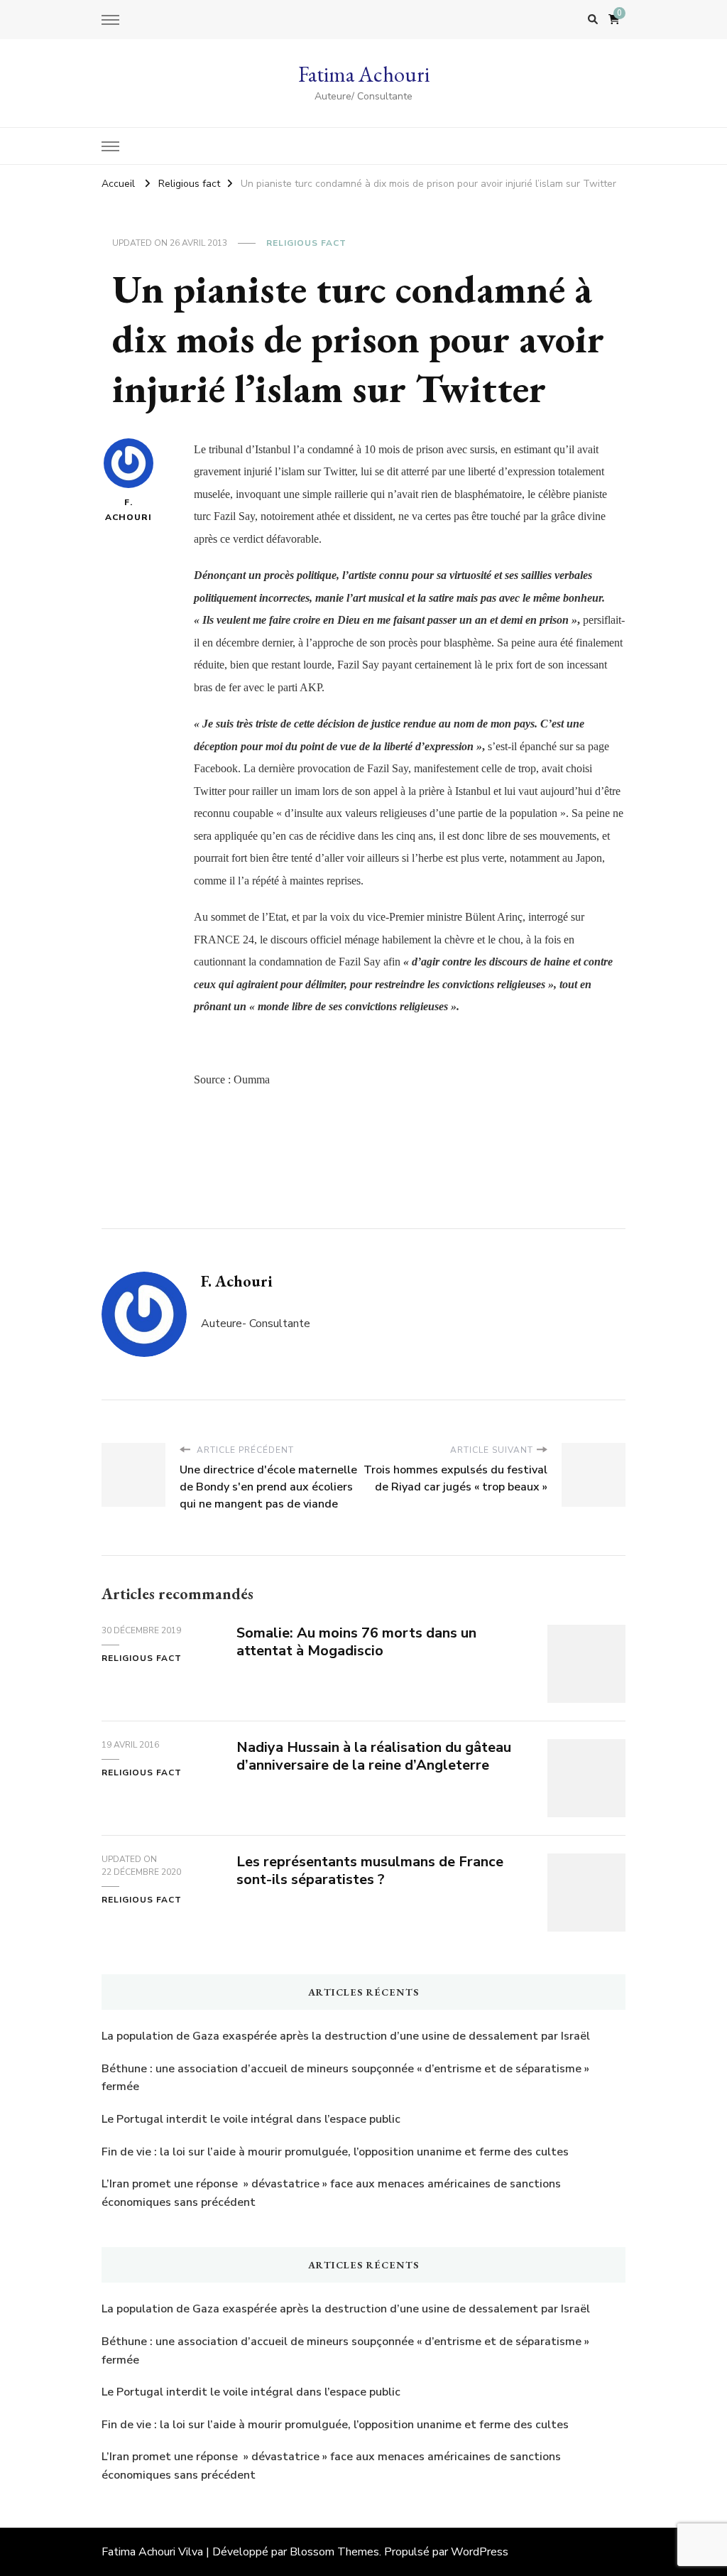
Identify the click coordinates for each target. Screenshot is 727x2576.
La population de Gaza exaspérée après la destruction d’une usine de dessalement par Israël (346, 2036)
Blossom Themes (334, 2552)
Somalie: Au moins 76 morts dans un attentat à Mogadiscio (356, 1642)
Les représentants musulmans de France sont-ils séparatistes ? (370, 1871)
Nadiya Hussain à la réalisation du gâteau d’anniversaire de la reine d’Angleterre (374, 1756)
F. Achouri (129, 510)
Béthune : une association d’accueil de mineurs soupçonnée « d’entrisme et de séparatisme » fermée (345, 2078)
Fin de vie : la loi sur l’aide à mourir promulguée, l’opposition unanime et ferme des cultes (335, 2152)
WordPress (480, 2552)
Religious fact (306, 243)
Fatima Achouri (364, 74)
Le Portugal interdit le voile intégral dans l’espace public (251, 2119)
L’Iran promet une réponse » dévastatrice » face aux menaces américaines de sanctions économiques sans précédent (331, 2193)
